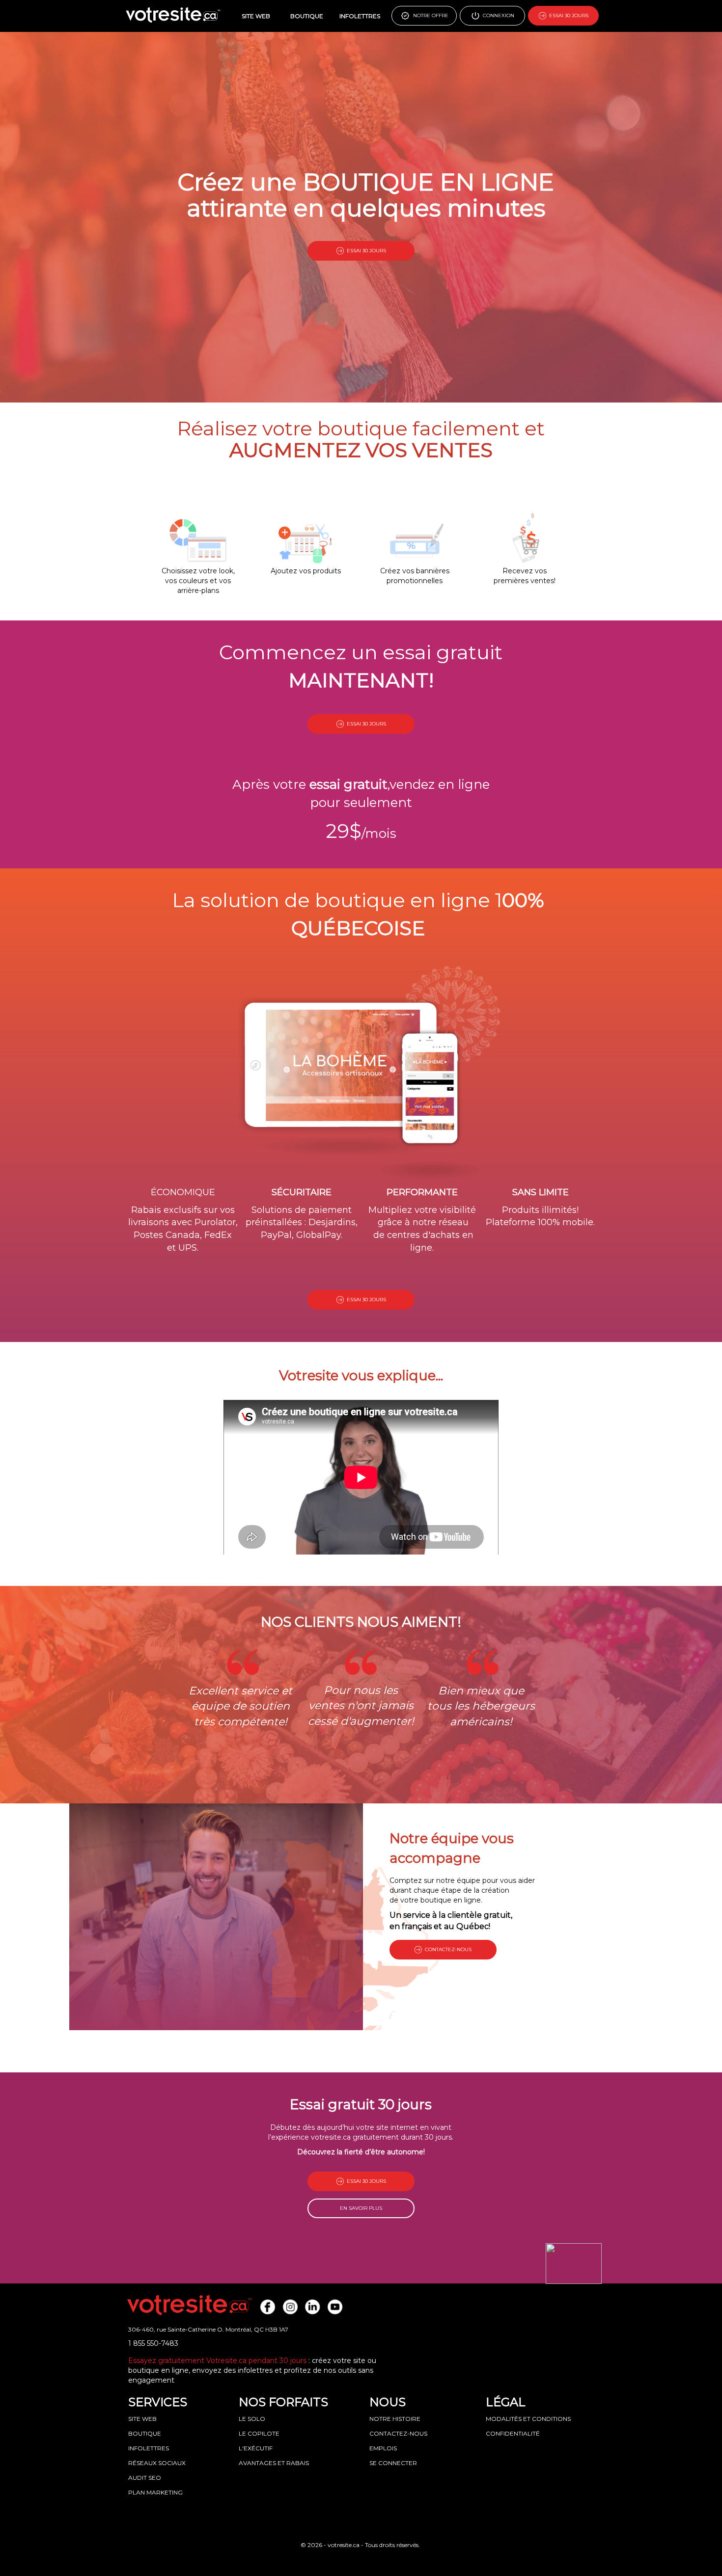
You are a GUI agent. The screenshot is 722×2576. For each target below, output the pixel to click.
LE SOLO (252, 2419)
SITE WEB (256, 16)
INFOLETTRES (360, 16)
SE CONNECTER (393, 2463)
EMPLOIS (383, 2448)
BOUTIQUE (307, 16)
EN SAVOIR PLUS (361, 2208)
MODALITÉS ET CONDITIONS (528, 2419)
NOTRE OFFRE (429, 15)
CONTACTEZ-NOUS (447, 1949)
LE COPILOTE (259, 2433)
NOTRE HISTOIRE (395, 2419)
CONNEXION (497, 15)
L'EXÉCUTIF (256, 2448)
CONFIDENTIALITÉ (513, 2433)
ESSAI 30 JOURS (567, 15)
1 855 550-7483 (153, 2343)
